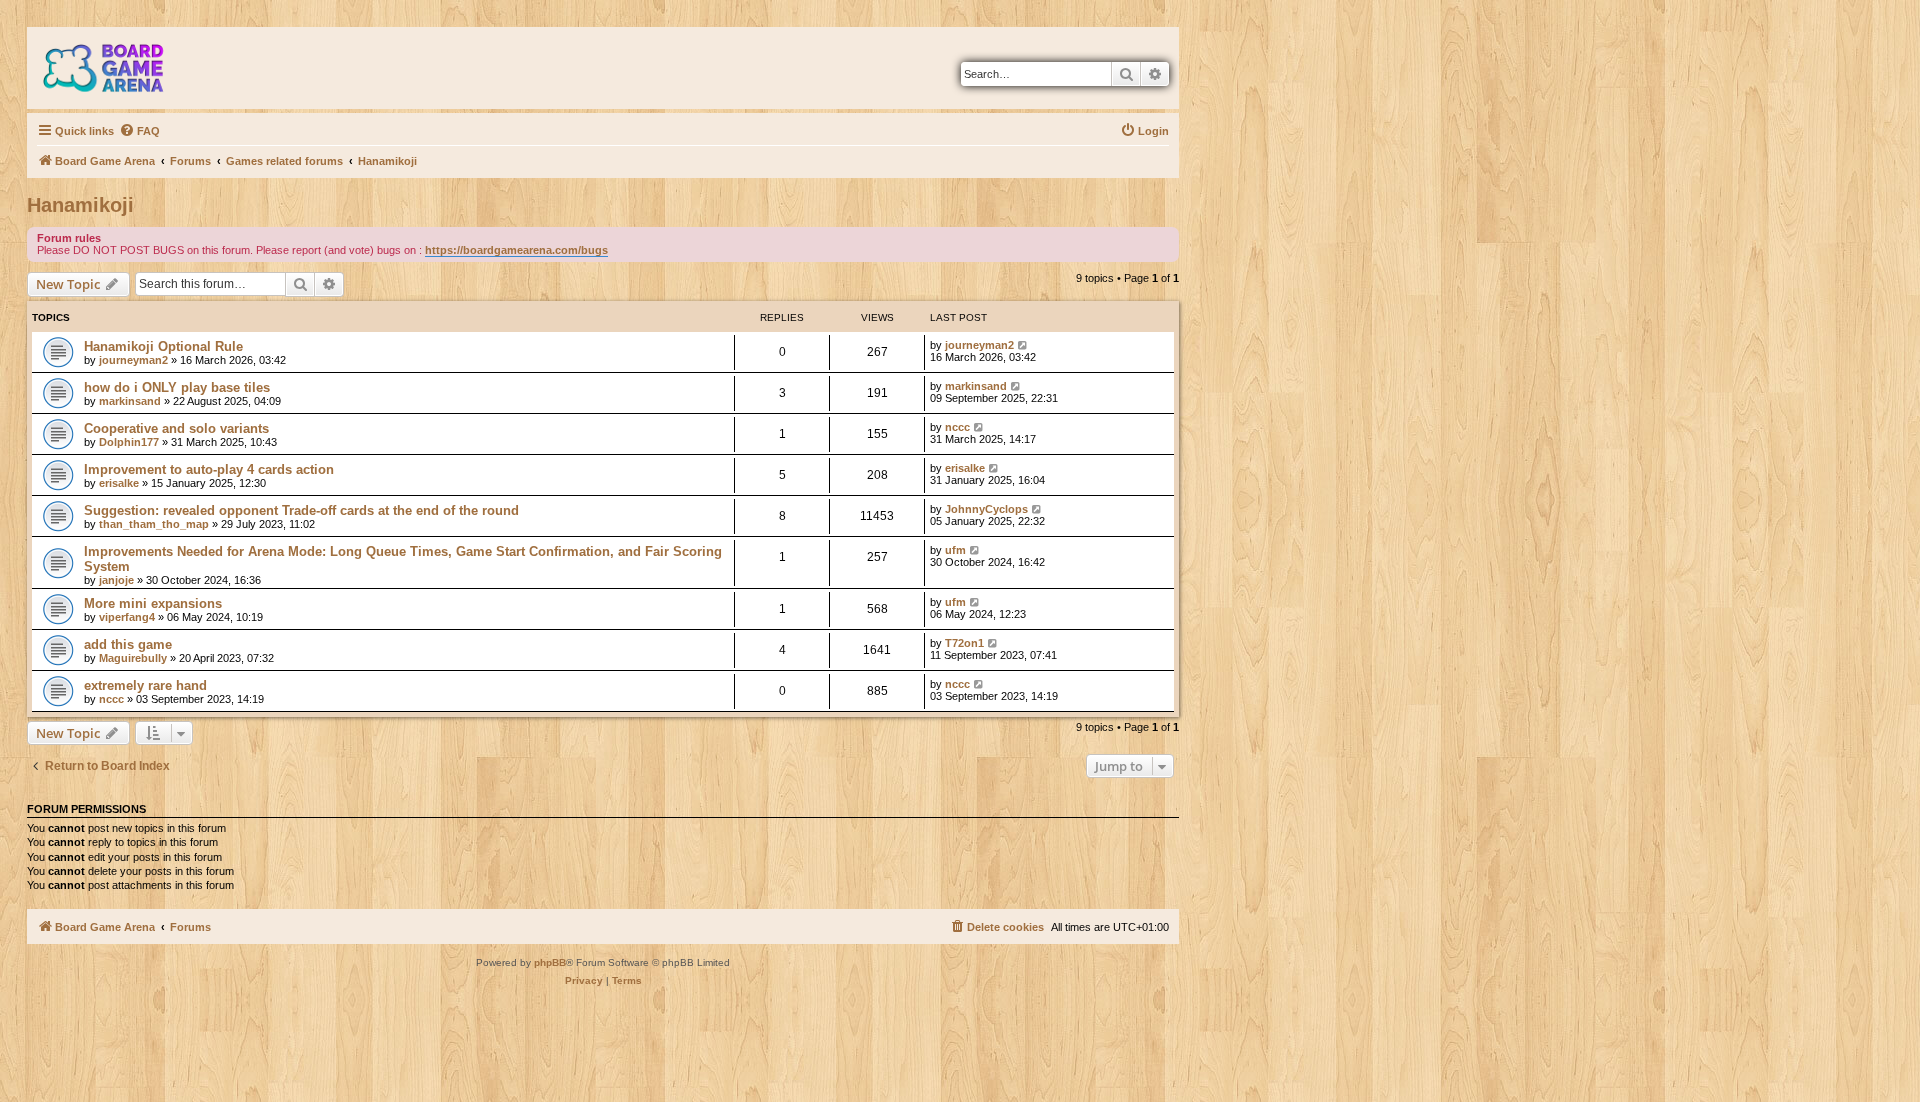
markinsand (130, 401)
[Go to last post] (1023, 345)
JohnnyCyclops (986, 509)
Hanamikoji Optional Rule (163, 346)
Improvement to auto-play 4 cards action (209, 469)
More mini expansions (153, 603)
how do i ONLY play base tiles (177, 387)
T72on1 (964, 643)
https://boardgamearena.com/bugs (516, 250)
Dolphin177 (129, 442)
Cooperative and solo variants (176, 428)
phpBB (550, 962)
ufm (955, 550)
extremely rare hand (145, 685)
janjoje (116, 580)
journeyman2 (133, 360)
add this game (128, 644)
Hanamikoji (80, 205)
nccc (957, 427)
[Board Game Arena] (118, 68)
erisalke (119, 483)
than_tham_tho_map (154, 524)
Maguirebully (133, 658)
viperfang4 (127, 617)
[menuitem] (139, 131)
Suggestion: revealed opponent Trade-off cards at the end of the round (301, 510)
